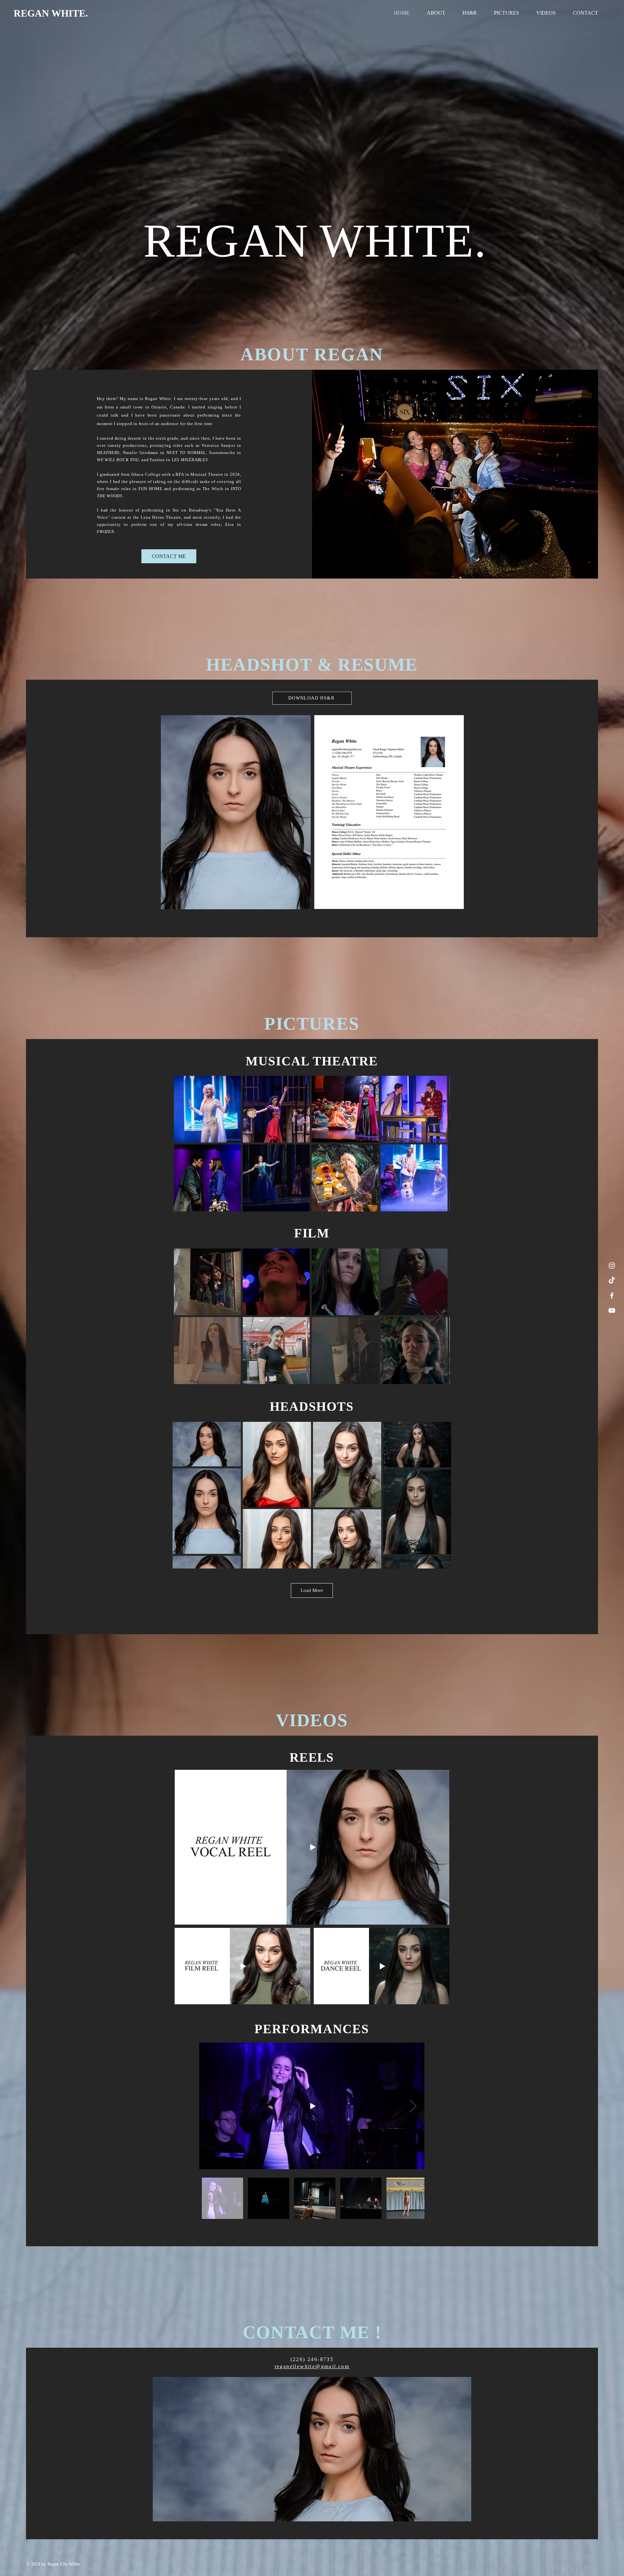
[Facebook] (612, 1295)
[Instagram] (612, 1266)
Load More (312, 1590)
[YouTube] (612, 1310)
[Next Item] (439, 1144)
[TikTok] (612, 1281)
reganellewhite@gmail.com (312, 2366)
